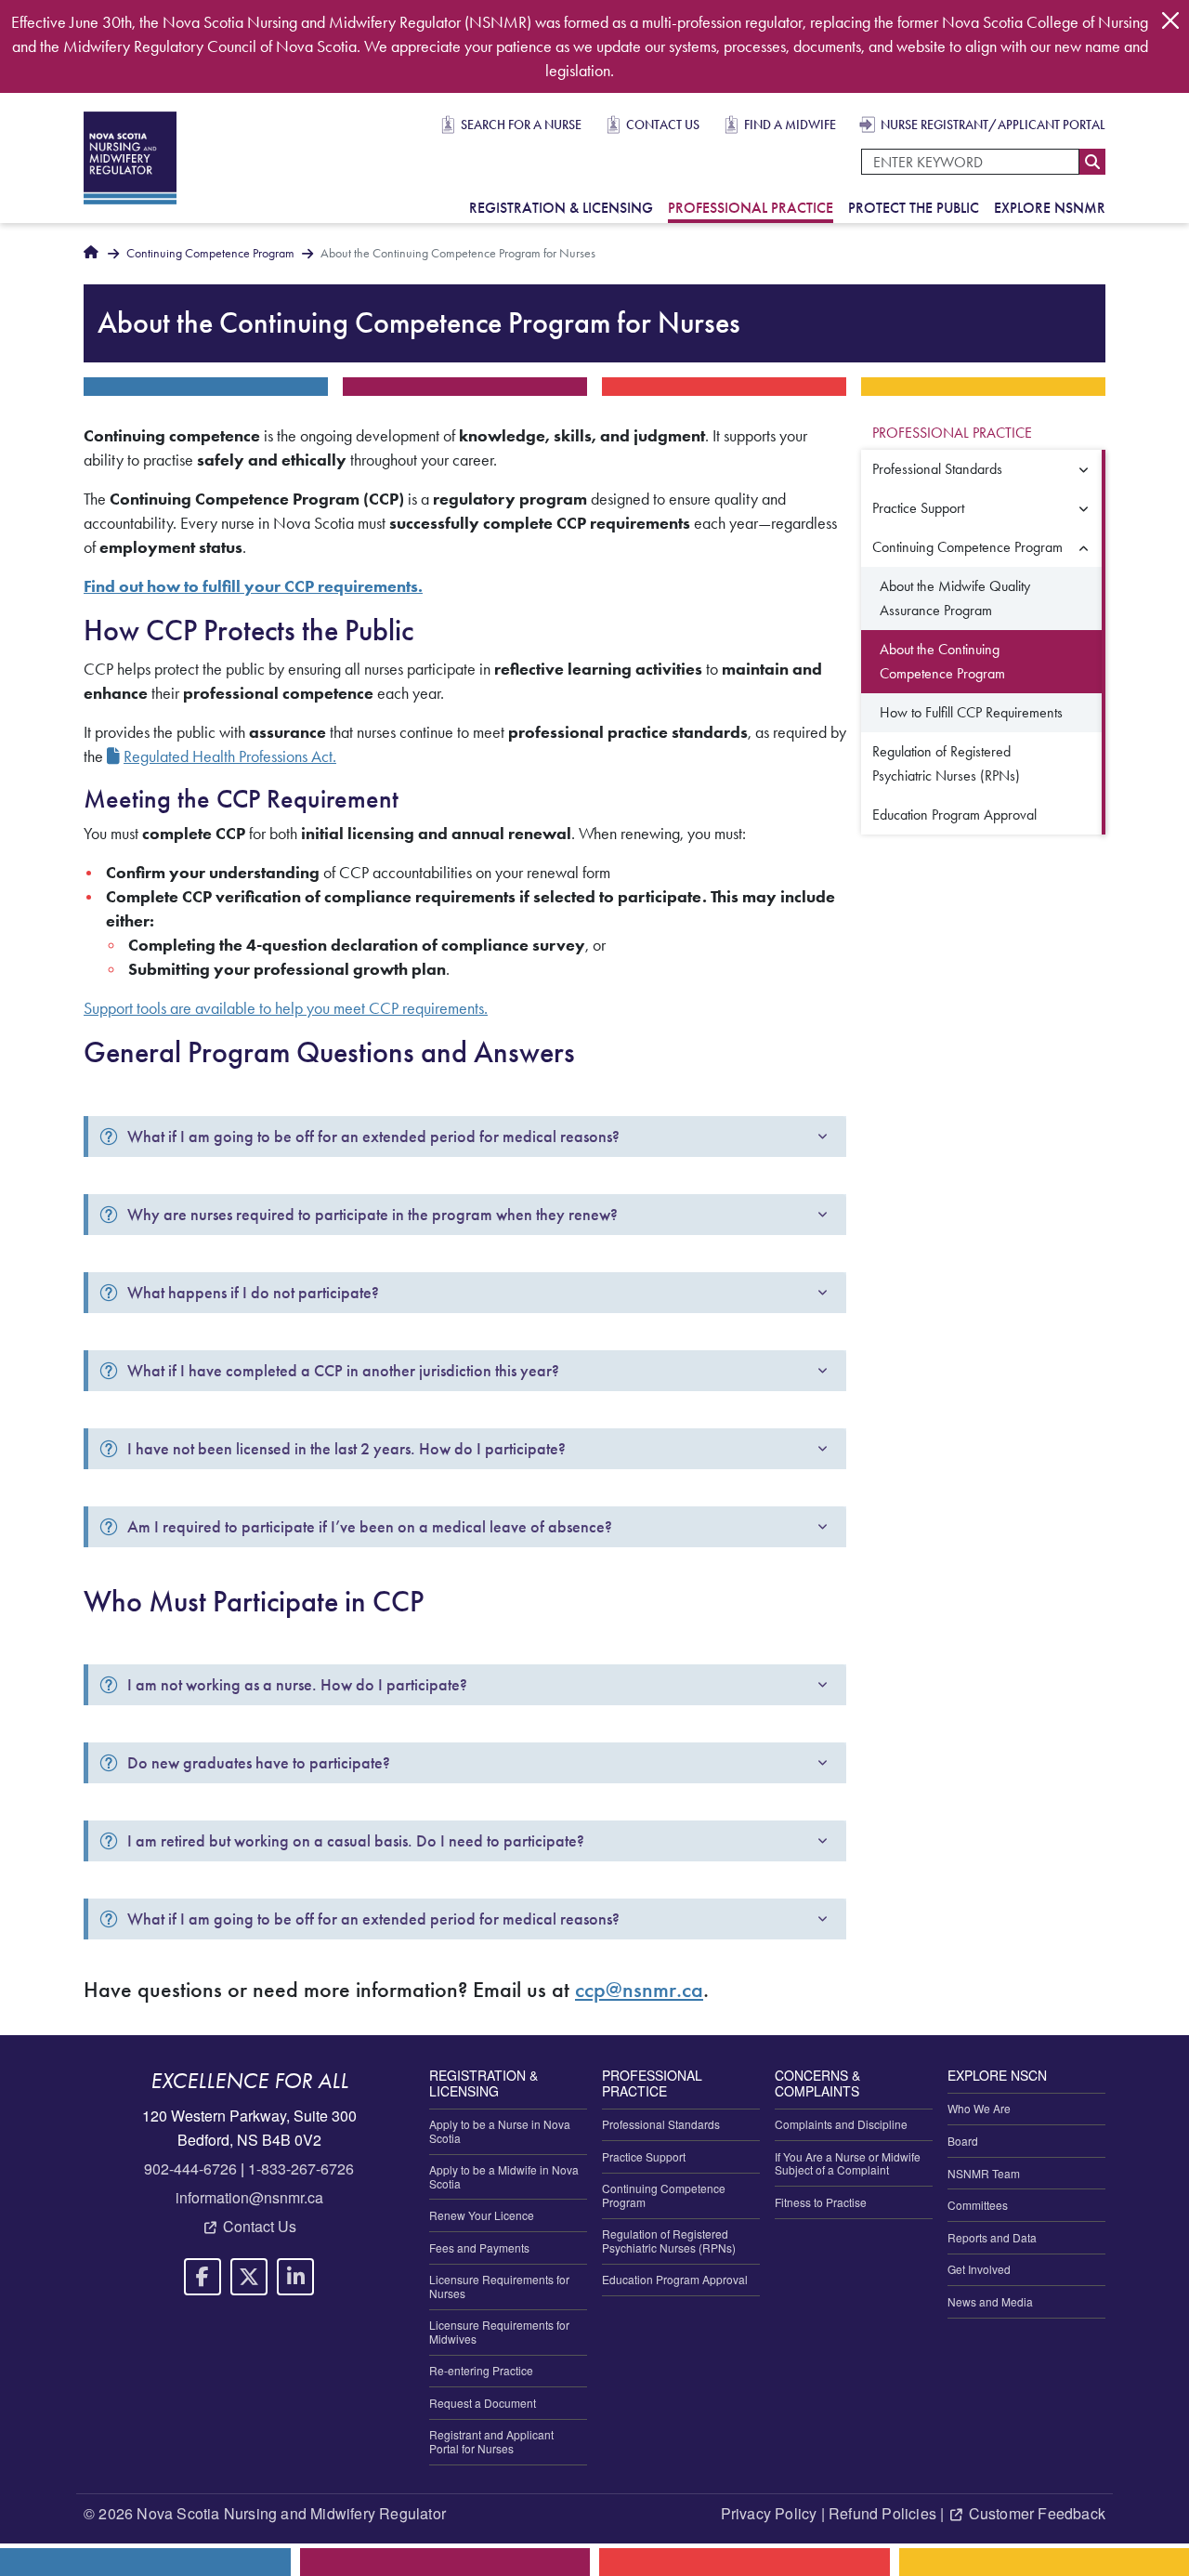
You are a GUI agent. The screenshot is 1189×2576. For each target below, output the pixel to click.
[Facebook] (203, 2277)
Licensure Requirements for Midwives (499, 2331)
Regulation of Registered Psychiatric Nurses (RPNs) (946, 763)
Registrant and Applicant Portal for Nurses (491, 2441)
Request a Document (483, 2403)
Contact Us (663, 125)
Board (963, 2141)
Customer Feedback (1037, 2513)
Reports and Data (992, 2237)
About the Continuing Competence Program (942, 661)
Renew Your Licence (482, 2215)
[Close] (1170, 20)
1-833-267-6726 (301, 2169)
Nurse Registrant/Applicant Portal (993, 125)
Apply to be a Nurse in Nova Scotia (500, 2130)
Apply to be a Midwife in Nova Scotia (504, 2176)
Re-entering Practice (481, 2370)
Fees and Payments (479, 2247)
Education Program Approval (954, 815)
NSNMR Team (984, 2173)
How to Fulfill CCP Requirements (971, 712)
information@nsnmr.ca (249, 2197)
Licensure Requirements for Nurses (499, 2286)
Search (1092, 162)
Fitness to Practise (821, 2202)
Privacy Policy (769, 2513)
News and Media (990, 2301)
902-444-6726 (190, 2169)
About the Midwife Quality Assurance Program (955, 598)
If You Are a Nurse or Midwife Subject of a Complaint (848, 2163)
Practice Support (918, 508)
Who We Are (979, 2108)
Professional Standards (937, 469)
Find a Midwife (790, 125)
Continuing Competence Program (210, 253)
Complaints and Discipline (841, 2124)
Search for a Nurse (521, 125)
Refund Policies (882, 2513)
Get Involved (979, 2269)
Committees (978, 2205)
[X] (249, 2277)
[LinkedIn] (295, 2277)
